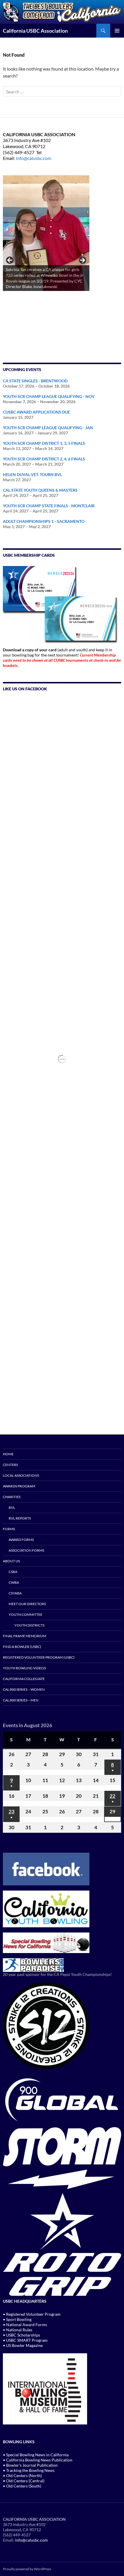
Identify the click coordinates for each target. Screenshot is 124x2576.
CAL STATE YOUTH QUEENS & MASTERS (40, 490)
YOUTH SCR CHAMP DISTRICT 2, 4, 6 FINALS (44, 459)
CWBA (14, 1582)
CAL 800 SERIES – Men (21, 1700)
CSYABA (15, 1593)
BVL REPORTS (20, 1518)
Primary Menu (117, 31)
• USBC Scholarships (21, 2335)
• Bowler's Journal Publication (30, 2465)
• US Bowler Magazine (23, 2345)
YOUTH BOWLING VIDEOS (24, 1668)
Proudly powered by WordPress (27, 2569)
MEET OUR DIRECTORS (27, 1604)
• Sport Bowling (17, 2319)
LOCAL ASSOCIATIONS (21, 1475)
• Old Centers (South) (22, 2486)
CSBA (13, 1572)
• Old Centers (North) (22, 2475)
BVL (12, 1508)
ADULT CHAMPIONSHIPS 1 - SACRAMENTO (44, 521)
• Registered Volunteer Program (32, 2314)
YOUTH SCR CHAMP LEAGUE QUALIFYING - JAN (48, 428)
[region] (46, 262)
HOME (8, 1454)
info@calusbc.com (34, 158)
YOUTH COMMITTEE (26, 1615)
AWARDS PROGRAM (19, 1486)
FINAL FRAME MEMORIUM (25, 1636)
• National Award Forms (25, 2325)
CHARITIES (12, 1497)
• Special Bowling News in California (36, 2455)
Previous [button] (10, 261)
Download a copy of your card (30, 650)
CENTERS (10, 1465)
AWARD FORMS (21, 1540)
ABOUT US (11, 1561)
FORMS (9, 1529)
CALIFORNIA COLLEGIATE (24, 1679)
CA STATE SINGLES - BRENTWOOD (35, 381)
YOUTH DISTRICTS (29, 1625)
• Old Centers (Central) (24, 2481)
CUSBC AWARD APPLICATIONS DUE (36, 412)
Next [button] (82, 261)
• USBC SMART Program (25, 2340)
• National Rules (18, 2330)
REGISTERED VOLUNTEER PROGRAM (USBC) (39, 1657)
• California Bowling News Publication (38, 2460)
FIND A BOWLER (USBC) (22, 1647)
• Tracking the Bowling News (29, 2470)
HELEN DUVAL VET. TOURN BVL (32, 474)
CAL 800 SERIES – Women (24, 1689)
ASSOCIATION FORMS (26, 1550)
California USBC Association (35, 31)
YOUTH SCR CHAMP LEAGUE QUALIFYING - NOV (49, 396)
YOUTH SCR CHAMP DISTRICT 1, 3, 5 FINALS (44, 443)
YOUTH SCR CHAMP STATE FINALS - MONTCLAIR (49, 506)
